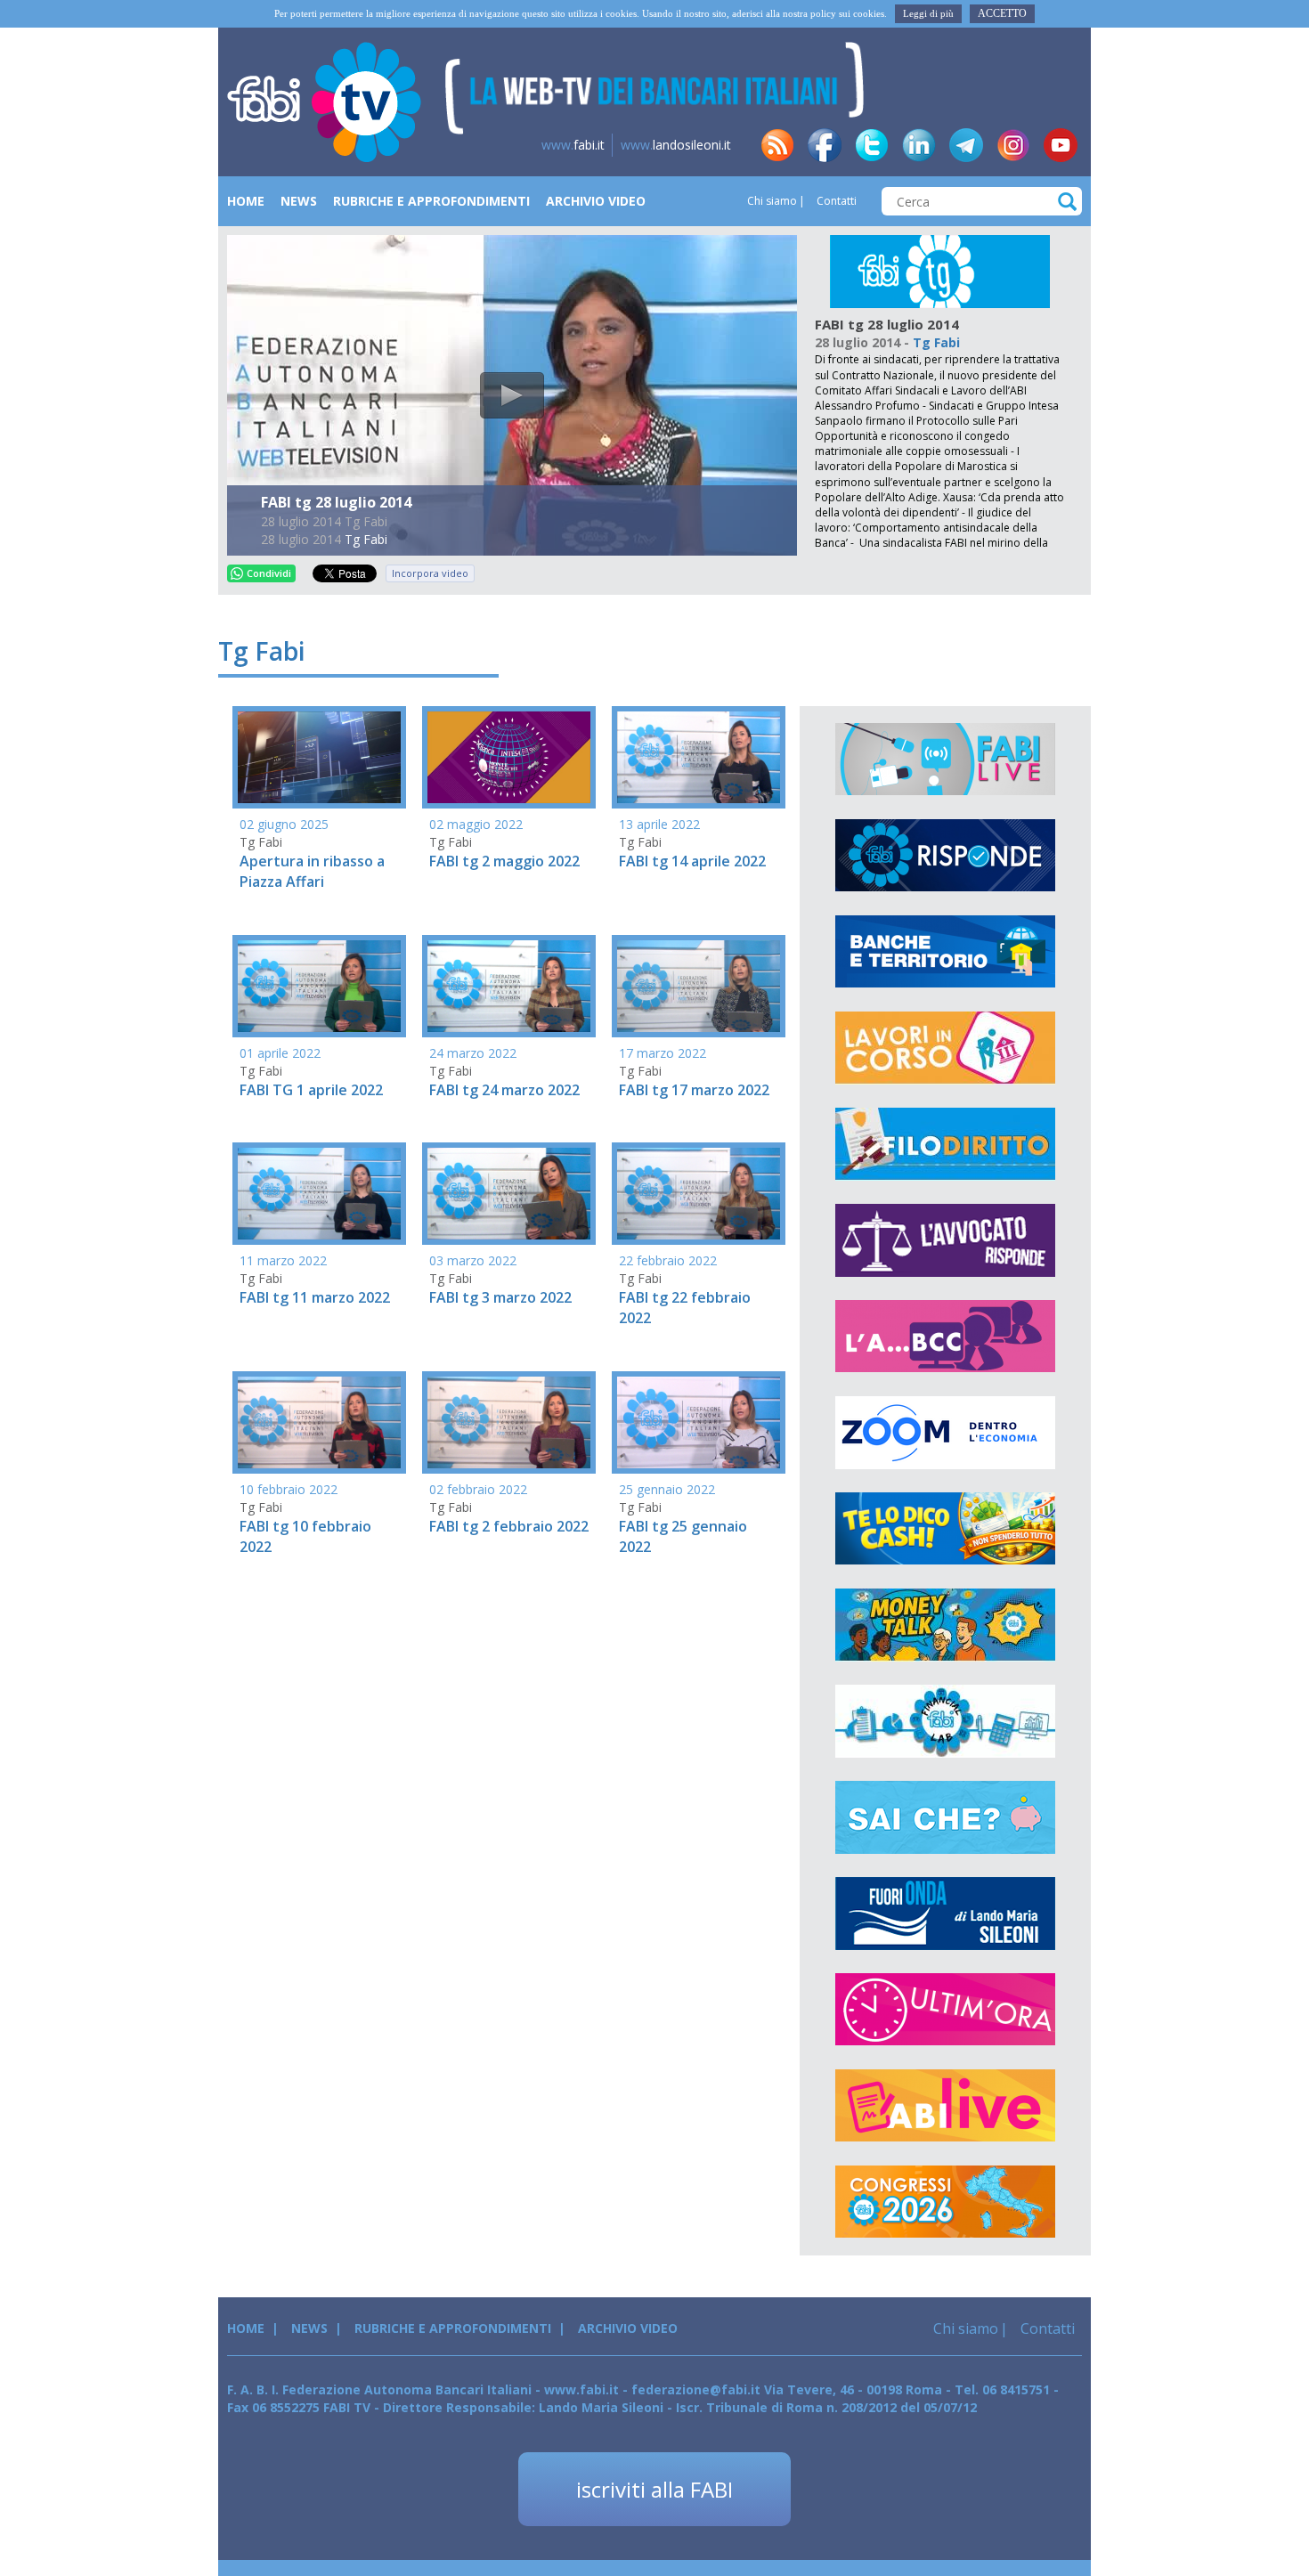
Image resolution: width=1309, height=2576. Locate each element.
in (919, 145)
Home (246, 201)
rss (777, 145)
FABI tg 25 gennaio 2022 (683, 1536)
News (299, 201)
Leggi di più (928, 13)
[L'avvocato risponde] (945, 1240)
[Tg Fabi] (940, 270)
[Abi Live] (945, 2106)
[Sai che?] (945, 1817)
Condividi (269, 573)
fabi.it (573, 145)
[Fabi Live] (945, 760)
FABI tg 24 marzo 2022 (504, 1090)
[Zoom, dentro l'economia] (945, 1433)
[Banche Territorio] (945, 952)
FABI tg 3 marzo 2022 (500, 1297)
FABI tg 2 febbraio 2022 (509, 1526)
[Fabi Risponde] (945, 856)
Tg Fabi (366, 539)
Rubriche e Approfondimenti (431, 201)
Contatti (835, 201)
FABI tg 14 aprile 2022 (692, 861)
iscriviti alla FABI (654, 2489)
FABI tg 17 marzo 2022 (694, 1090)
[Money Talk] (945, 1625)
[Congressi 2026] (945, 2202)
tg (966, 145)
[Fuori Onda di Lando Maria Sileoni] (945, 1914)
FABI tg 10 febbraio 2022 (305, 1536)
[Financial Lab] (945, 1721)
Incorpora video (430, 573)
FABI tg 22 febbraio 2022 (685, 1308)
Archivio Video (596, 201)
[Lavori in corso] (945, 1048)
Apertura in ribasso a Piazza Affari (312, 871)
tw (872, 145)
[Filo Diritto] (945, 1144)
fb (825, 145)
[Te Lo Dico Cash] (945, 1529)
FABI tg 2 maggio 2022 (504, 861)
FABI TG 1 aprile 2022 (311, 1090)
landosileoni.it (676, 145)
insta (1013, 145)
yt (1061, 145)
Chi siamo (772, 201)
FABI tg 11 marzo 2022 (315, 1297)
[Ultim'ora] (945, 2010)
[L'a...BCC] (945, 1337)
